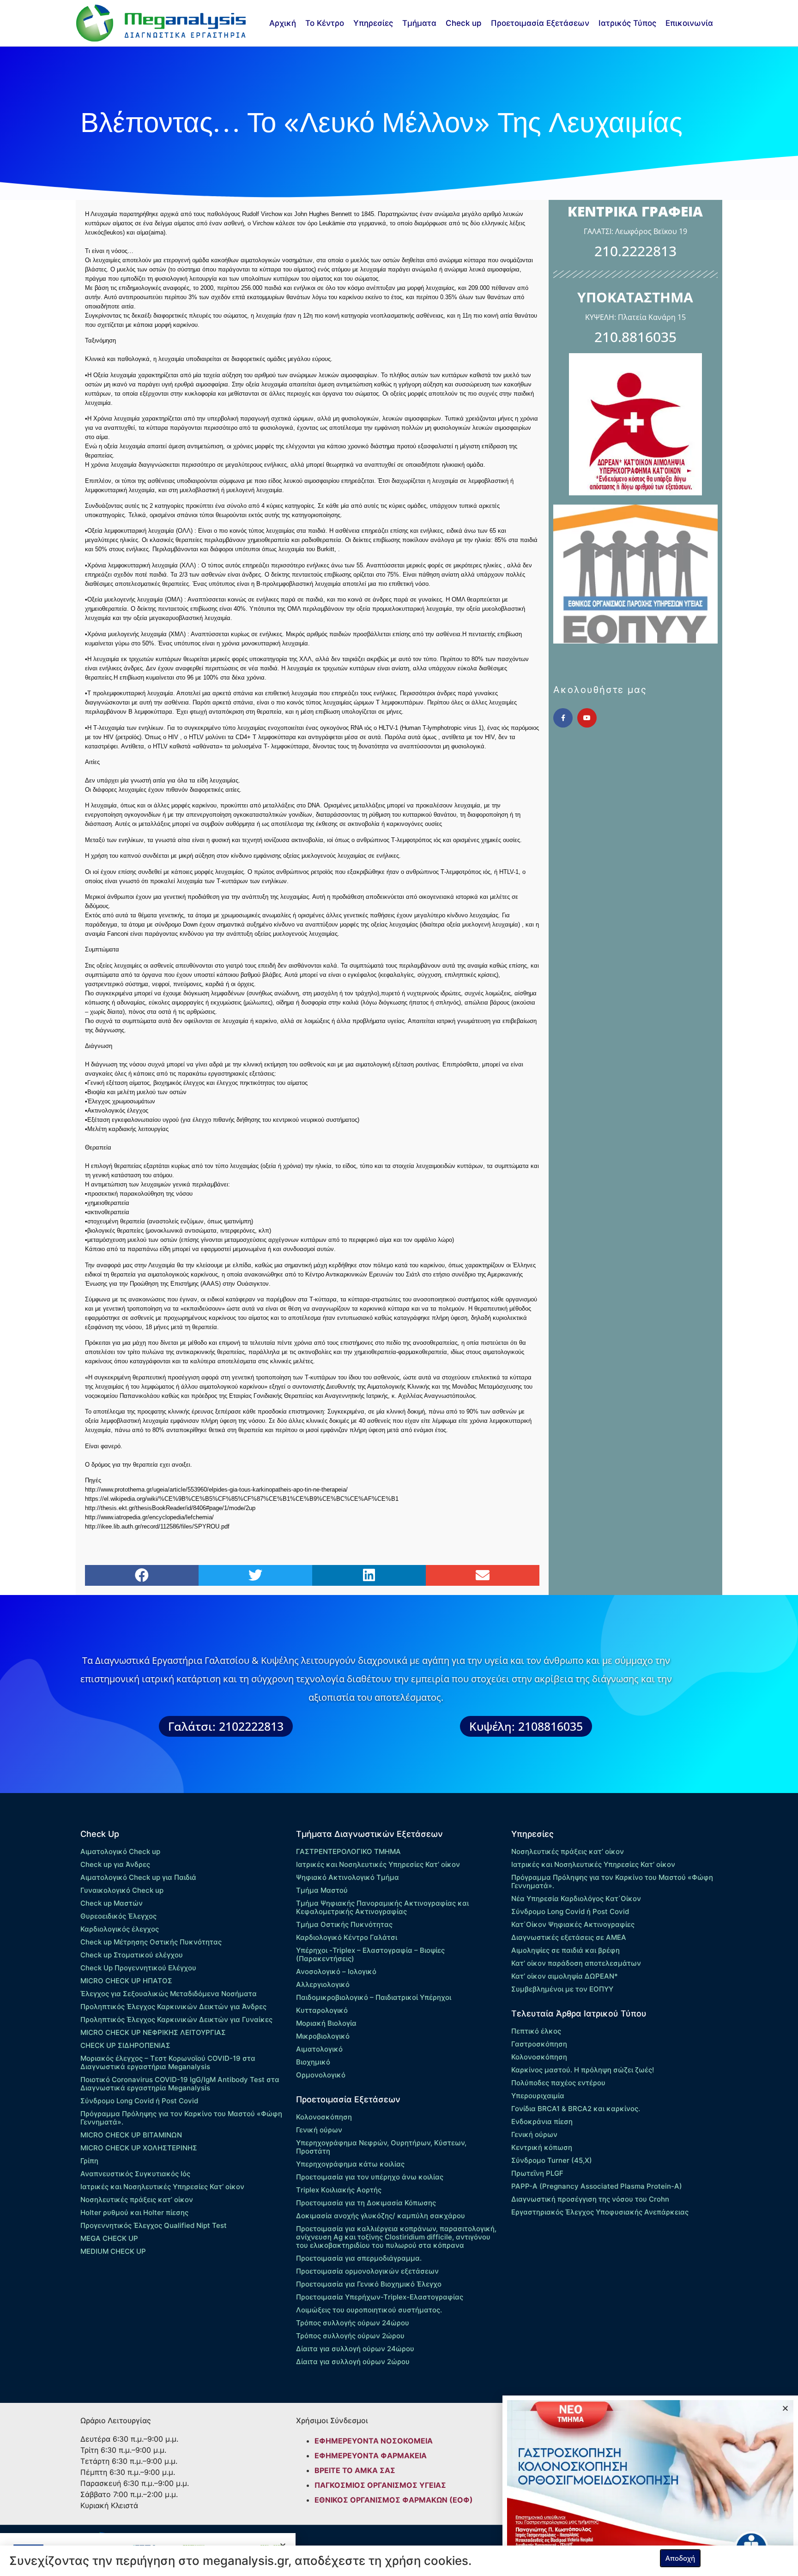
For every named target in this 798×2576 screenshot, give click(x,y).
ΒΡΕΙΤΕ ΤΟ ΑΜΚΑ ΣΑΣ (355, 2470)
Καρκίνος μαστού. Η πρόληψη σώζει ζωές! (583, 2070)
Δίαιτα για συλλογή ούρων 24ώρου (355, 2349)
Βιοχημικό (313, 2062)
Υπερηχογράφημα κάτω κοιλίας (350, 2164)
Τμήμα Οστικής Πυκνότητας (344, 1924)
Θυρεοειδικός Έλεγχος (118, 1916)
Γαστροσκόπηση (539, 2044)
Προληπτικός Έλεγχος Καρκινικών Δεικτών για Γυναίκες (176, 2019)
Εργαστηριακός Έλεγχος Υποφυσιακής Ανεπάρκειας (600, 2212)
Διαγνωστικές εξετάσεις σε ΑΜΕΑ (569, 1937)
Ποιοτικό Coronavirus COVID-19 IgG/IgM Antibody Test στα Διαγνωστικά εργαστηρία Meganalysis (180, 2084)
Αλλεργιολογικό (323, 1984)
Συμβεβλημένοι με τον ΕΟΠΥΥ (562, 1989)
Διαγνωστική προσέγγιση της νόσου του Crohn (590, 2199)
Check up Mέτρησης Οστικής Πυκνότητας (151, 1942)
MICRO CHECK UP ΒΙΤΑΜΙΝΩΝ (131, 2135)
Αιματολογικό (319, 2049)
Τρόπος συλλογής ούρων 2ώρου (350, 2336)
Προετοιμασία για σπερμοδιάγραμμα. (359, 2258)
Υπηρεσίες (373, 23)
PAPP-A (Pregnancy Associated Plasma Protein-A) (597, 2186)
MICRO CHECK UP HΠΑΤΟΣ (126, 1981)
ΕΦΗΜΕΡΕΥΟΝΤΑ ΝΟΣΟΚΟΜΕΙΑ (374, 2441)
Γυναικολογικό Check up (122, 1890)
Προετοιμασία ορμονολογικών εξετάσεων (367, 2271)
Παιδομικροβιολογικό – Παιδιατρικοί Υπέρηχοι (374, 1997)
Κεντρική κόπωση (542, 2147)
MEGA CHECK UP (109, 2238)
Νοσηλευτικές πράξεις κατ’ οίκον (137, 2200)
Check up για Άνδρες (115, 1864)
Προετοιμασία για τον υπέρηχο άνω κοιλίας (370, 2177)
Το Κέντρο (325, 23)
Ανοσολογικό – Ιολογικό (336, 1971)
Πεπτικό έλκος (536, 2031)
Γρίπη (89, 2161)
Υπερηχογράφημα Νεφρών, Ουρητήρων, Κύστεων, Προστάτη (381, 2147)
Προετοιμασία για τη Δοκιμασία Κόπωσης (366, 2203)
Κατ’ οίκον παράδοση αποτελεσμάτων (576, 1963)
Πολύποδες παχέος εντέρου (558, 2083)
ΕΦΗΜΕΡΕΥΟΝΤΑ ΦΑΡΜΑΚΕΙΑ (371, 2456)
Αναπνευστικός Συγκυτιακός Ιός (135, 2174)
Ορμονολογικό (321, 2075)
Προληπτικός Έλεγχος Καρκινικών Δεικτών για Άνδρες (173, 2007)
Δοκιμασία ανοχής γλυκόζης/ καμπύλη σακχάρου (381, 2216)
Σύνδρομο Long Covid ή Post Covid (139, 2101)
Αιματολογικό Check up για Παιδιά (138, 1877)
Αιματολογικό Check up (120, 1851)
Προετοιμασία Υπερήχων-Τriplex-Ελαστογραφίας (380, 2297)
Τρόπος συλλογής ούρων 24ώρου (353, 2323)
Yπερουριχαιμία (538, 2096)
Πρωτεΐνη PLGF (537, 2173)
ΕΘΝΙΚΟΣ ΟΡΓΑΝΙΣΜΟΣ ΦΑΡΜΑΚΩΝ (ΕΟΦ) (394, 2500)
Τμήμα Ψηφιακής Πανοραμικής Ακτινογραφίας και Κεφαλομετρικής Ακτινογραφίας (382, 1907)
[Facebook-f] (563, 718)
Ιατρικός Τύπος (627, 23)
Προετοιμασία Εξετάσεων (540, 23)
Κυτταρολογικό (322, 2010)
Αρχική (283, 23)
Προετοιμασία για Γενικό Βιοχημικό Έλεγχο (369, 2284)
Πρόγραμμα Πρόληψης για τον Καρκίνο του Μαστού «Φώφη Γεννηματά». (181, 2118)
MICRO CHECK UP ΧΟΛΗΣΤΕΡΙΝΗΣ (139, 2148)
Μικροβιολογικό (323, 2036)
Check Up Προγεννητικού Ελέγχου (138, 1968)
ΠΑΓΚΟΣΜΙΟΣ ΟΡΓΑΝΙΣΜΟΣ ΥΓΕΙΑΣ (380, 2485)
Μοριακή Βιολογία (326, 2023)
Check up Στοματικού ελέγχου (132, 1955)
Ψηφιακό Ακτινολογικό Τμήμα (348, 1877)
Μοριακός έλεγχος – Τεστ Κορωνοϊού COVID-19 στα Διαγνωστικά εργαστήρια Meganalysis (168, 2062)
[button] (142, 1575)
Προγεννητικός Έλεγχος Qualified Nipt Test (154, 2225)
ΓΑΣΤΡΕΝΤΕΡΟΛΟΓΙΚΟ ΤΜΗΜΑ (348, 1851)
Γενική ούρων (319, 2130)
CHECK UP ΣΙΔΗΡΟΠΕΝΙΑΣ (125, 2045)
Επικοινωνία (689, 23)
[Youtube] (587, 718)
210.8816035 (635, 337)
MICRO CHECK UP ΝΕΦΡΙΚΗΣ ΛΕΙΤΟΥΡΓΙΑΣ (153, 2032)
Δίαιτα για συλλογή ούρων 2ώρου (353, 2362)
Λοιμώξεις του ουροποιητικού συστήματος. (369, 2310)
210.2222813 (635, 251)
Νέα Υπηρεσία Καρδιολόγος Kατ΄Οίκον (576, 1899)
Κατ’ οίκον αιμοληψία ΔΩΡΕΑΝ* (565, 1976)
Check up (464, 23)
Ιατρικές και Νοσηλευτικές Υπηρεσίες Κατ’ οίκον (162, 2187)
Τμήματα (419, 23)
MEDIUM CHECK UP (113, 2251)
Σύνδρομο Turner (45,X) (552, 2160)
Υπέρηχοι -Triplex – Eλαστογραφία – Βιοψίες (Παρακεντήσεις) (370, 1954)
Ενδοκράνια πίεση (542, 2122)
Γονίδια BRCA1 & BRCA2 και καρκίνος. (576, 2109)
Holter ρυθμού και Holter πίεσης (134, 2212)
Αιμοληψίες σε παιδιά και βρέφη (565, 1950)
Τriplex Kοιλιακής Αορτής (339, 2190)
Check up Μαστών (112, 1903)
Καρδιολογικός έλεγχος (120, 1929)
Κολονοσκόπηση (324, 2117)
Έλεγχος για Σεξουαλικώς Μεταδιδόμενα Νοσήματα (169, 1994)
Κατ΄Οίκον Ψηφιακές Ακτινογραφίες (573, 1924)
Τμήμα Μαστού (322, 1890)
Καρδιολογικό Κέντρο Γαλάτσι (347, 1937)
